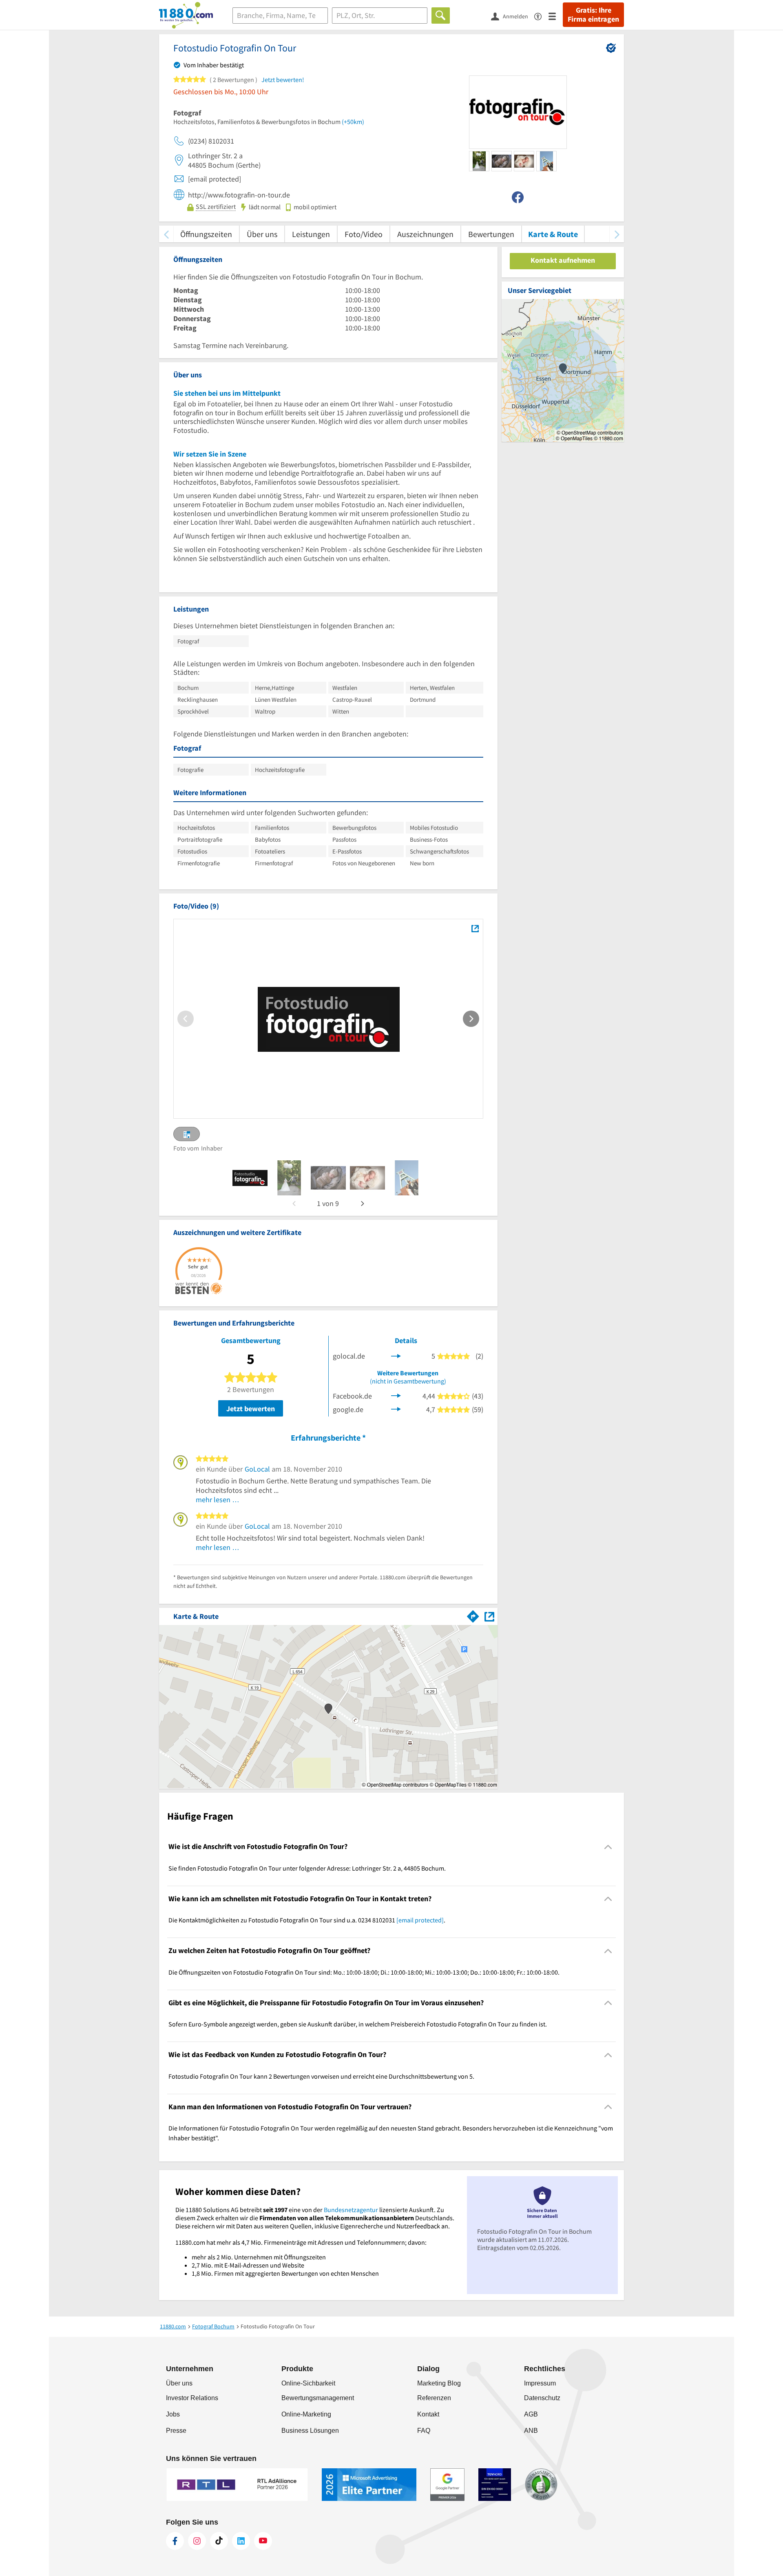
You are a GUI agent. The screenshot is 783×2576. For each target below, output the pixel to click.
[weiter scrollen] (617, 234)
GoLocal (257, 1469)
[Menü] (556, 16)
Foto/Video (364, 234)
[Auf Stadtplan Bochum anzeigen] (489, 1616)
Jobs (173, 2414)
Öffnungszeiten (206, 234)
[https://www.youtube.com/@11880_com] (263, 2541)
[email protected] (420, 1920)
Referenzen (434, 2398)
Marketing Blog (439, 2383)
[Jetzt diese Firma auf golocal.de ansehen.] (396, 1355)
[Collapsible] (608, 1847)
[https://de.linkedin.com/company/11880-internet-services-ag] (241, 2541)
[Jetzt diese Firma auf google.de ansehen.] (396, 1409)
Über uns (262, 234)
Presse (176, 2431)
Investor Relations (192, 2398)
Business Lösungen (310, 2431)
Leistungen (311, 234)
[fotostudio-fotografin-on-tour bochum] (250, 1178)
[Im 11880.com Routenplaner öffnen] (473, 1615)
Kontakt (428, 2414)
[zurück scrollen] (166, 234)
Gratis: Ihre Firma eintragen (593, 15)
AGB (531, 2414)
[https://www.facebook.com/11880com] (175, 2541)
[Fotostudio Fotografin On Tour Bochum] (475, 929)
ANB (531, 2431)
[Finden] (441, 16)
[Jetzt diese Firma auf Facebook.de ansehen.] (396, 1395)
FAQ (424, 2431)
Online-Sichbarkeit (308, 2383)
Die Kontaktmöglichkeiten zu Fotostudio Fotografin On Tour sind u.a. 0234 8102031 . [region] (307, 1920)
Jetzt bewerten (251, 1409)
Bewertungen (491, 234)
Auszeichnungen (425, 234)
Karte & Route (553, 234)
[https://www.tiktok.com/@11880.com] (219, 2541)
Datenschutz (542, 2398)
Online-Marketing (306, 2414)
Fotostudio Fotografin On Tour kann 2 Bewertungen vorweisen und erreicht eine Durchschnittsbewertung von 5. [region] (321, 2076)
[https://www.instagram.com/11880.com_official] (197, 2541)
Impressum (540, 2383)
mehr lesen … (218, 1500)
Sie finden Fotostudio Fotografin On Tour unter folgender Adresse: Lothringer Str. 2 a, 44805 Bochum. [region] (307, 1868)
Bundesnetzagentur (351, 2210)
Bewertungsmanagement (318, 2398)
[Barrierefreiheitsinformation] (541, 16)
